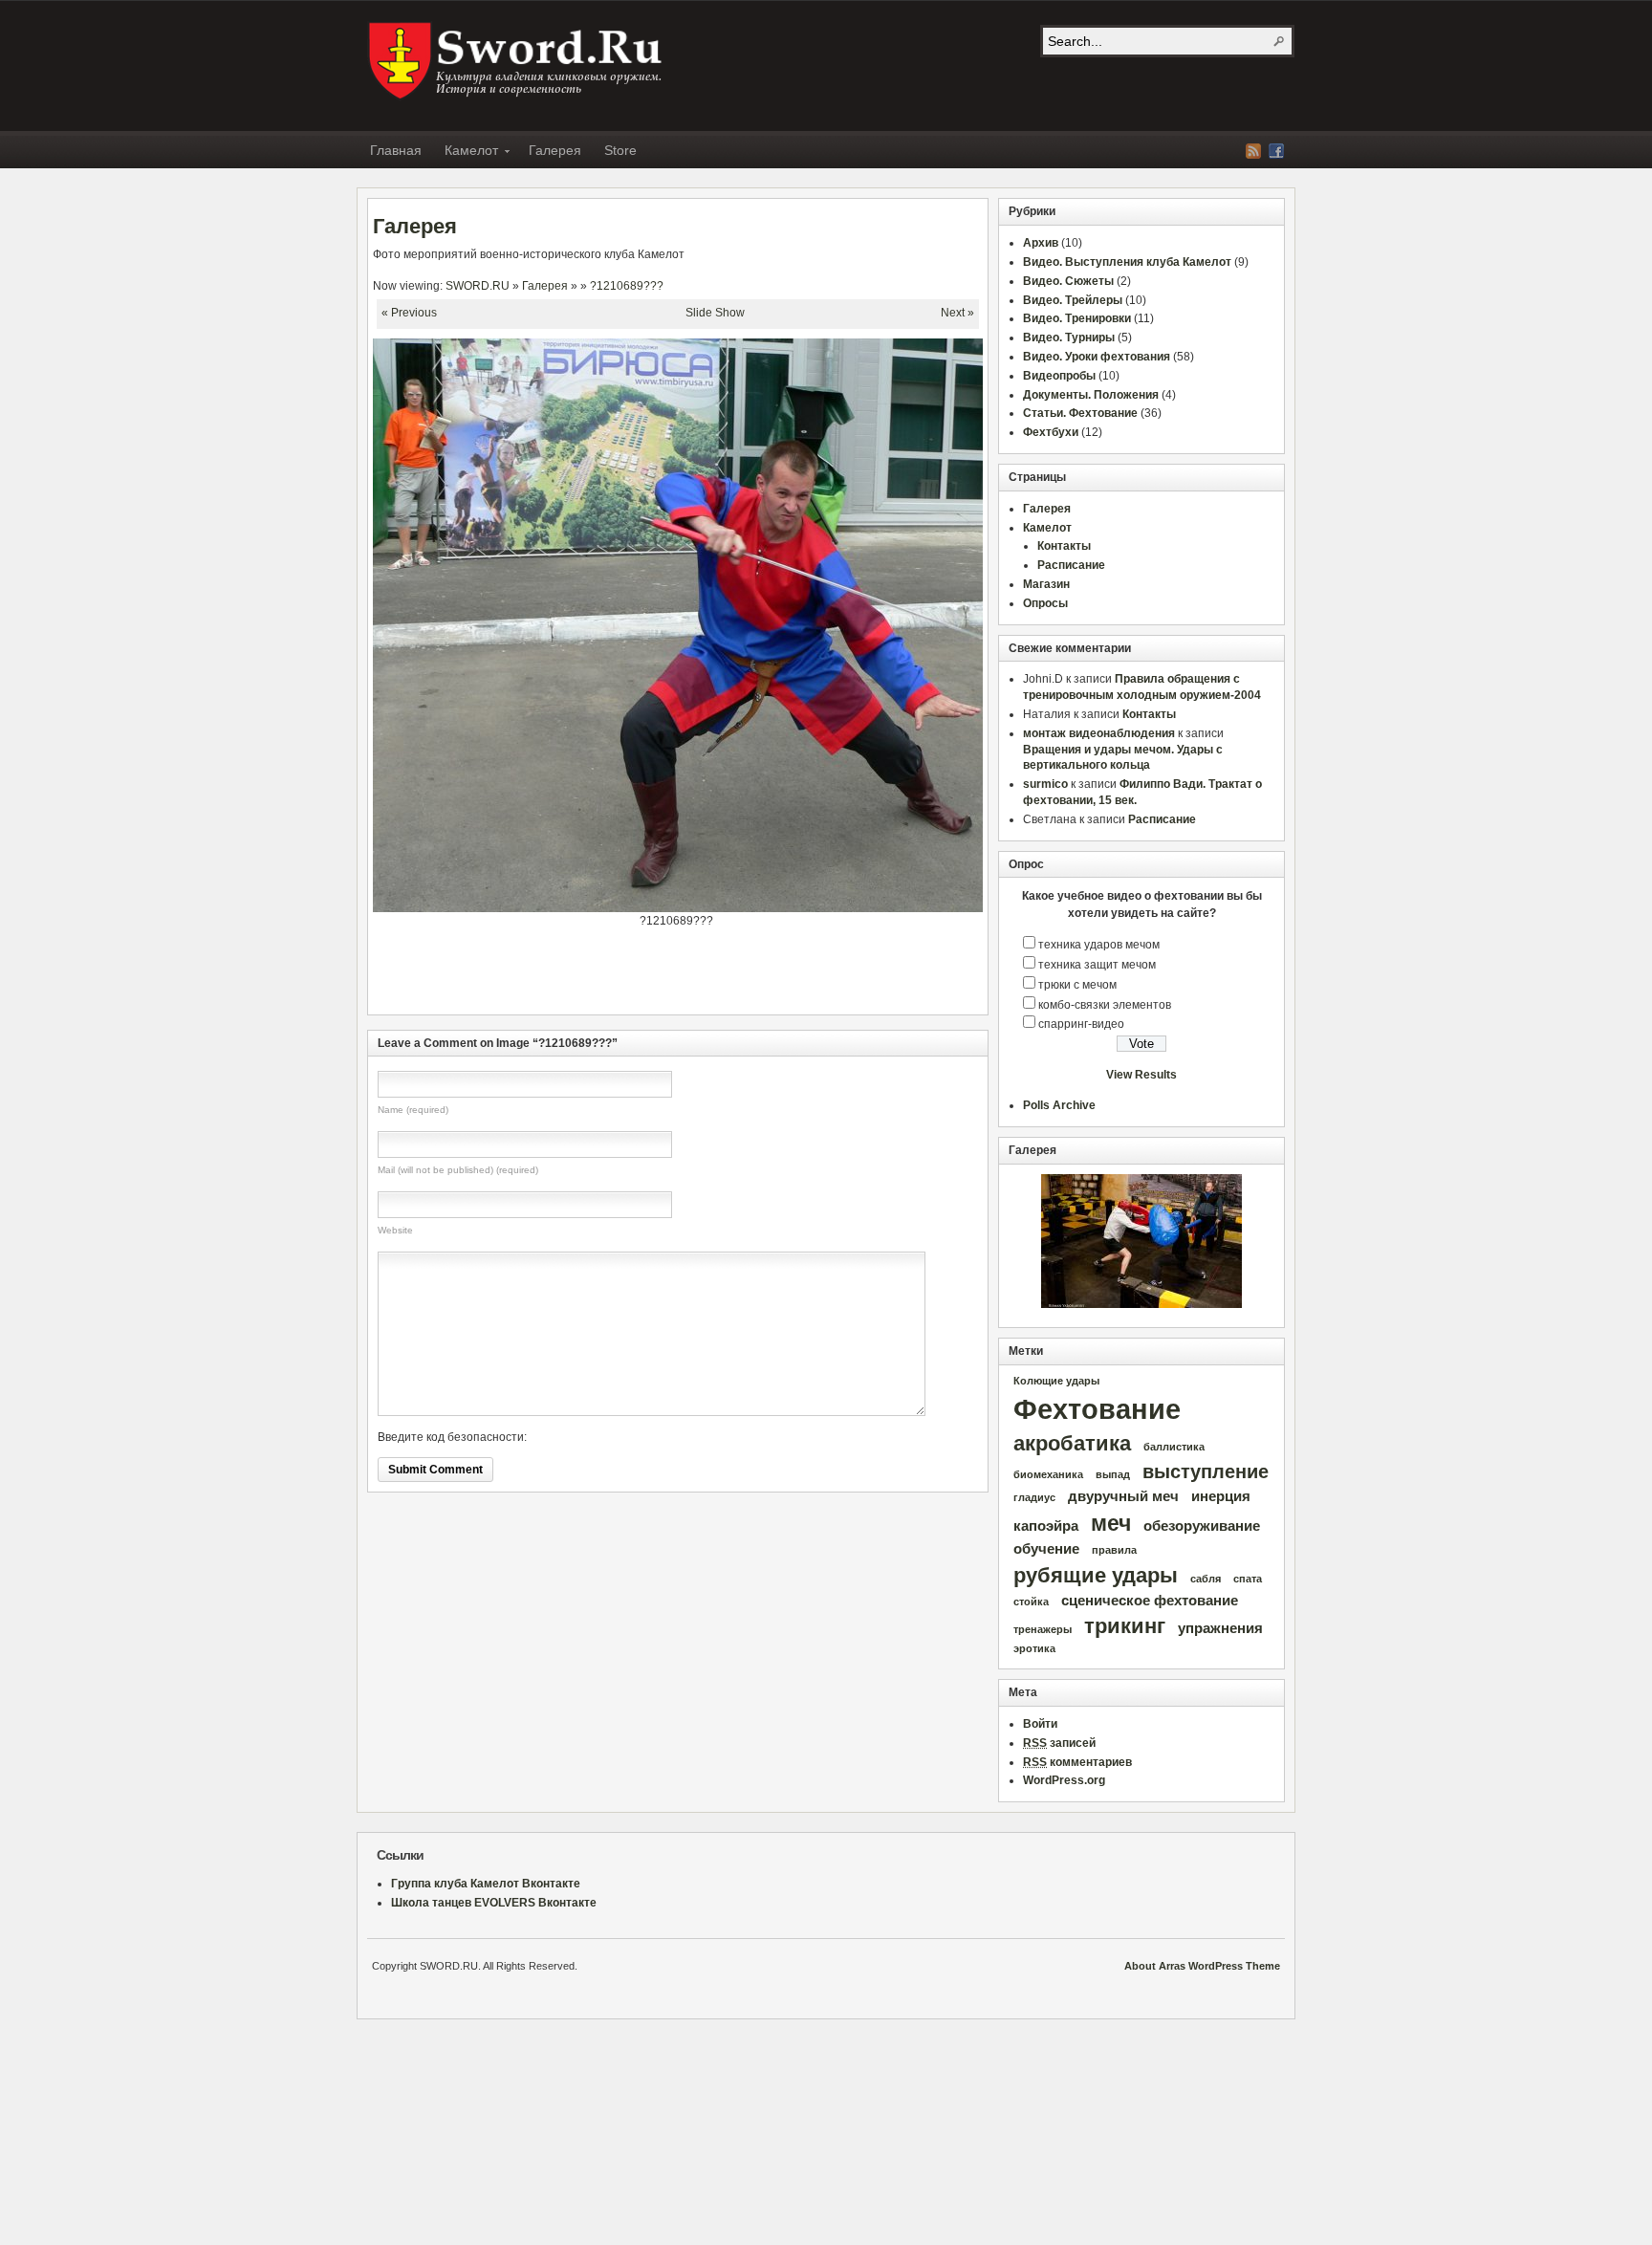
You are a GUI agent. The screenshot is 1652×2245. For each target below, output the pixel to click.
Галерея (555, 150)
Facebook (1276, 151)
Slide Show (715, 313)
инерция (1221, 1496)
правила (1114, 1550)
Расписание (1071, 565)
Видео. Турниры (1069, 338)
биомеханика (1048, 1474)
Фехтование (1097, 1409)
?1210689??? (627, 286)
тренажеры (1043, 1629)
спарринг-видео (1081, 1024)
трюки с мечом (1077, 985)
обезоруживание (1202, 1526)
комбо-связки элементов (1105, 1005)
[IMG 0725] (1141, 1241)
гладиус (1034, 1497)
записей (1059, 1743)
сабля (1206, 1579)
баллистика (1174, 1447)
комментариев (1077, 1762)
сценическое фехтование (1150, 1601)
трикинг (1125, 1626)
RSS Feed (1253, 151)
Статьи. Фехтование (1080, 413)
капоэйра (1046, 1526)
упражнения (1220, 1628)
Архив (1041, 243)
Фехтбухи (1051, 432)
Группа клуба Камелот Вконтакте (486, 1884)
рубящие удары (1096, 1575)
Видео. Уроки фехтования (1097, 357)
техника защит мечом (1097, 965)
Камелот (466, 153)
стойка (1031, 1602)
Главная (396, 150)
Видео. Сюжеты (1068, 281)
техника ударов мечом (1099, 945)
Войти (1040, 1724)
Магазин (1046, 584)
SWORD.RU (517, 61)
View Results (1141, 1075)
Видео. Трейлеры (1073, 300)
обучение (1046, 1549)
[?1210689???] (754, 908)
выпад (1113, 1474)
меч (1111, 1523)
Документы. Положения (1091, 395)
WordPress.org (1064, 1780)
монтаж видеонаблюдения (1099, 733)
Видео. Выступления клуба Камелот (1127, 262)
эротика (1034, 1648)
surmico (1045, 784)
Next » (957, 313)
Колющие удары (1056, 1381)
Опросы (1045, 603)
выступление (1206, 1471)
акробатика (1072, 1443)
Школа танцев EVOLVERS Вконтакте (494, 1903)
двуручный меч (1123, 1496)
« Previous (409, 313)
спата (1248, 1579)
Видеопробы (1059, 376)
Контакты (1064, 546)
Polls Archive (1059, 1105)
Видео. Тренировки (1077, 318)
